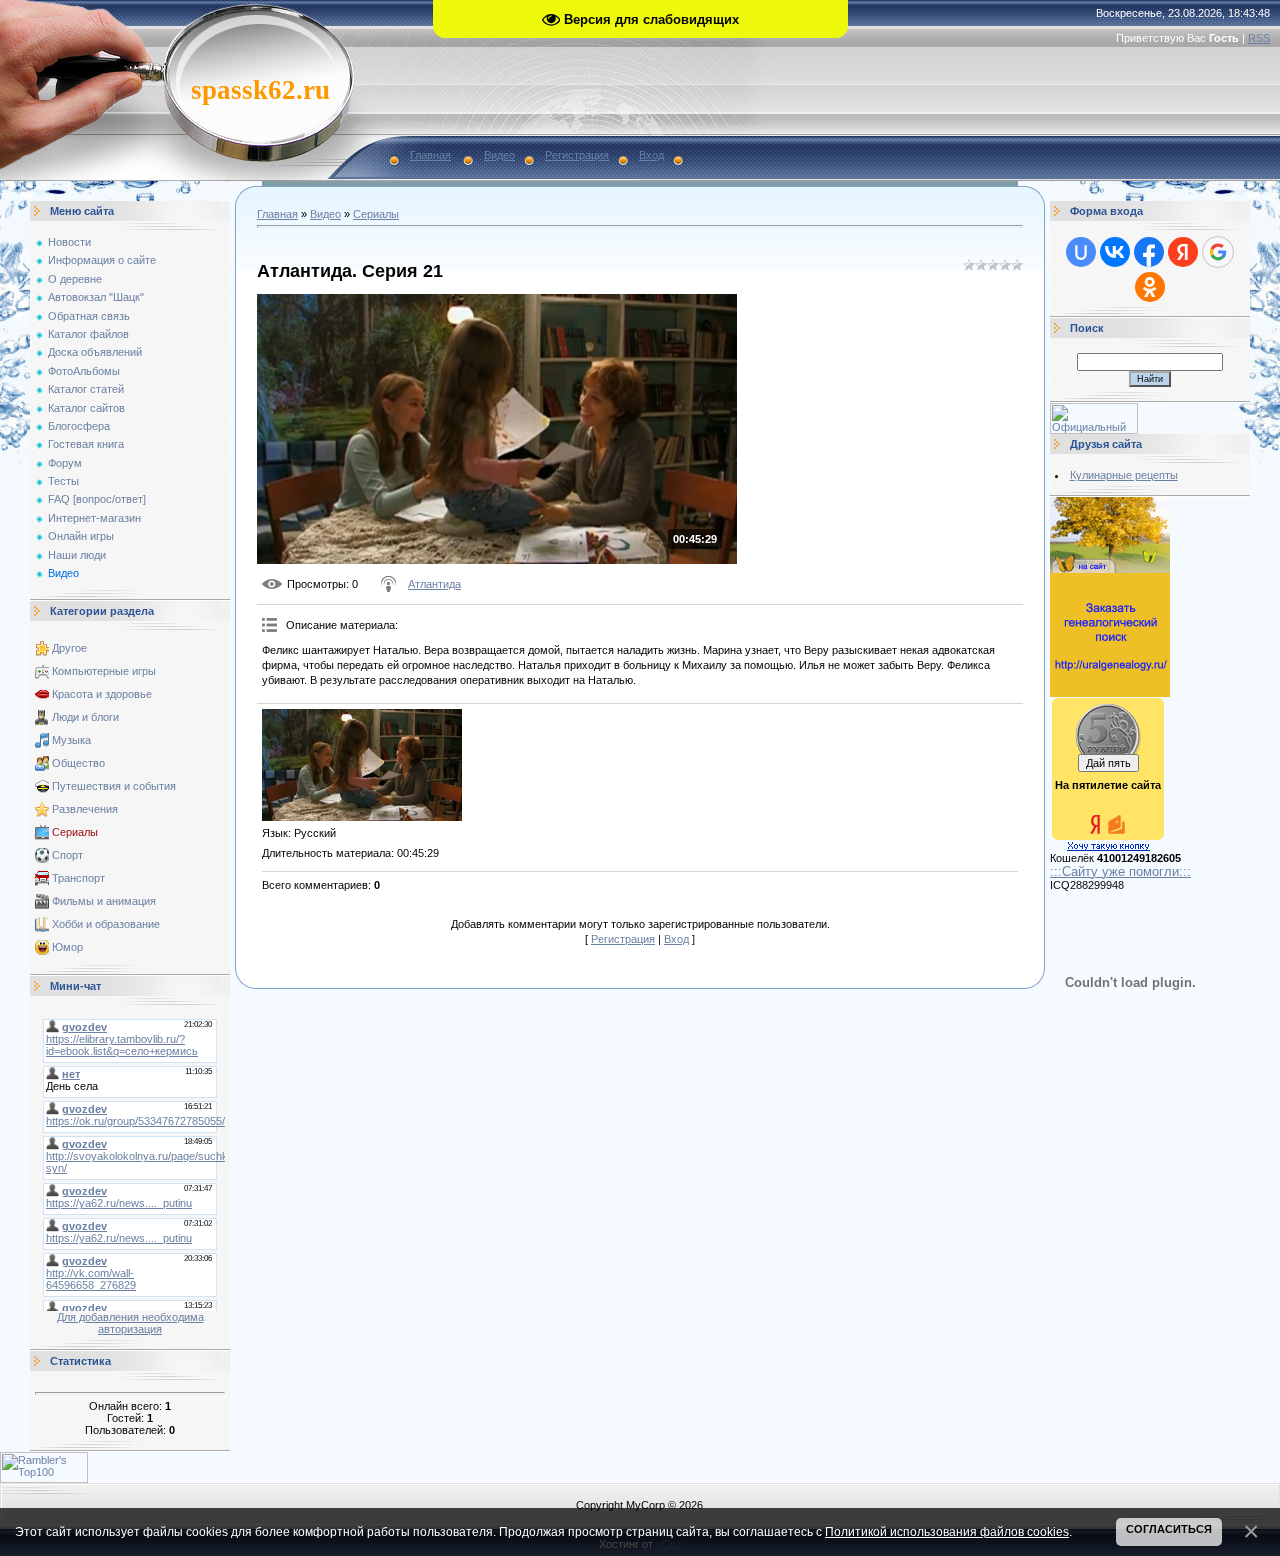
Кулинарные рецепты (1124, 475)
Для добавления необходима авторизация (130, 1323)
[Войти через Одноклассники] (1150, 287)
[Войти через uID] (1081, 252)
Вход (651, 155)
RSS (1259, 38)
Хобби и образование (106, 924)
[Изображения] (362, 765)
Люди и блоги (85, 717)
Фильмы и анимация (104, 901)
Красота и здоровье (102, 694)
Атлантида (434, 584)
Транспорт (78, 878)
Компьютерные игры (104, 671)
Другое (69, 648)
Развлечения (85, 809)
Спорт (67, 855)
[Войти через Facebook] (1149, 252)
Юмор (67, 947)
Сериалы (75, 832)
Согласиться (1169, 1529)
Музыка (71, 740)
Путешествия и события (114, 786)
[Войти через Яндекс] (1183, 252)
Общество (78, 763)
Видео (499, 155)
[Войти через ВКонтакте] (1115, 252)
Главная (430, 155)
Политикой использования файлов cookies (947, 1531)
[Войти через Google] (1218, 252)
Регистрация (577, 155)
